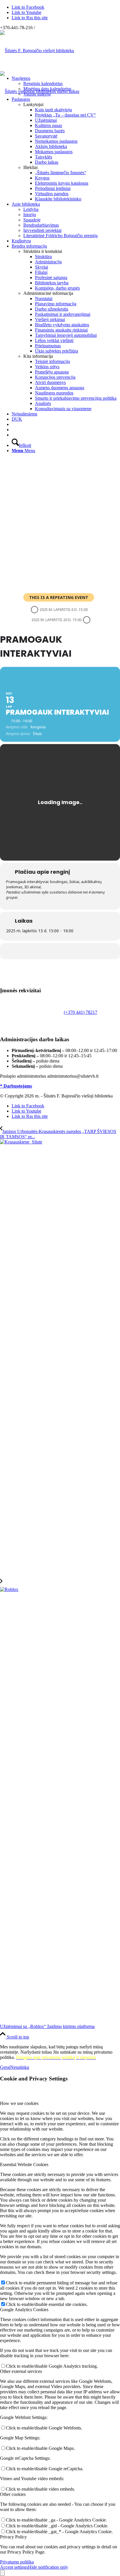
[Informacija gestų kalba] (13, 430)
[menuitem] (66, 86)
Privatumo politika (17, 2562)
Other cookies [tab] (13, 2494)
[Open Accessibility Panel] (2, 2573)
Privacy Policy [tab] (13, 2537)
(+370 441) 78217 (81, 1012)
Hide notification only (48, 2567)
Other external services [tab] (21, 2371)
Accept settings (14, 2567)
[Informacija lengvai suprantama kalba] (13, 424)
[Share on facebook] (59, 951)
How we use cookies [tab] (19, 2103)
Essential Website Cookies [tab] (24, 2164)
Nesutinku (20, 2067)
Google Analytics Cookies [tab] (24, 2310)
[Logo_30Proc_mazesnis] (37, 51)
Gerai (5, 2067)
